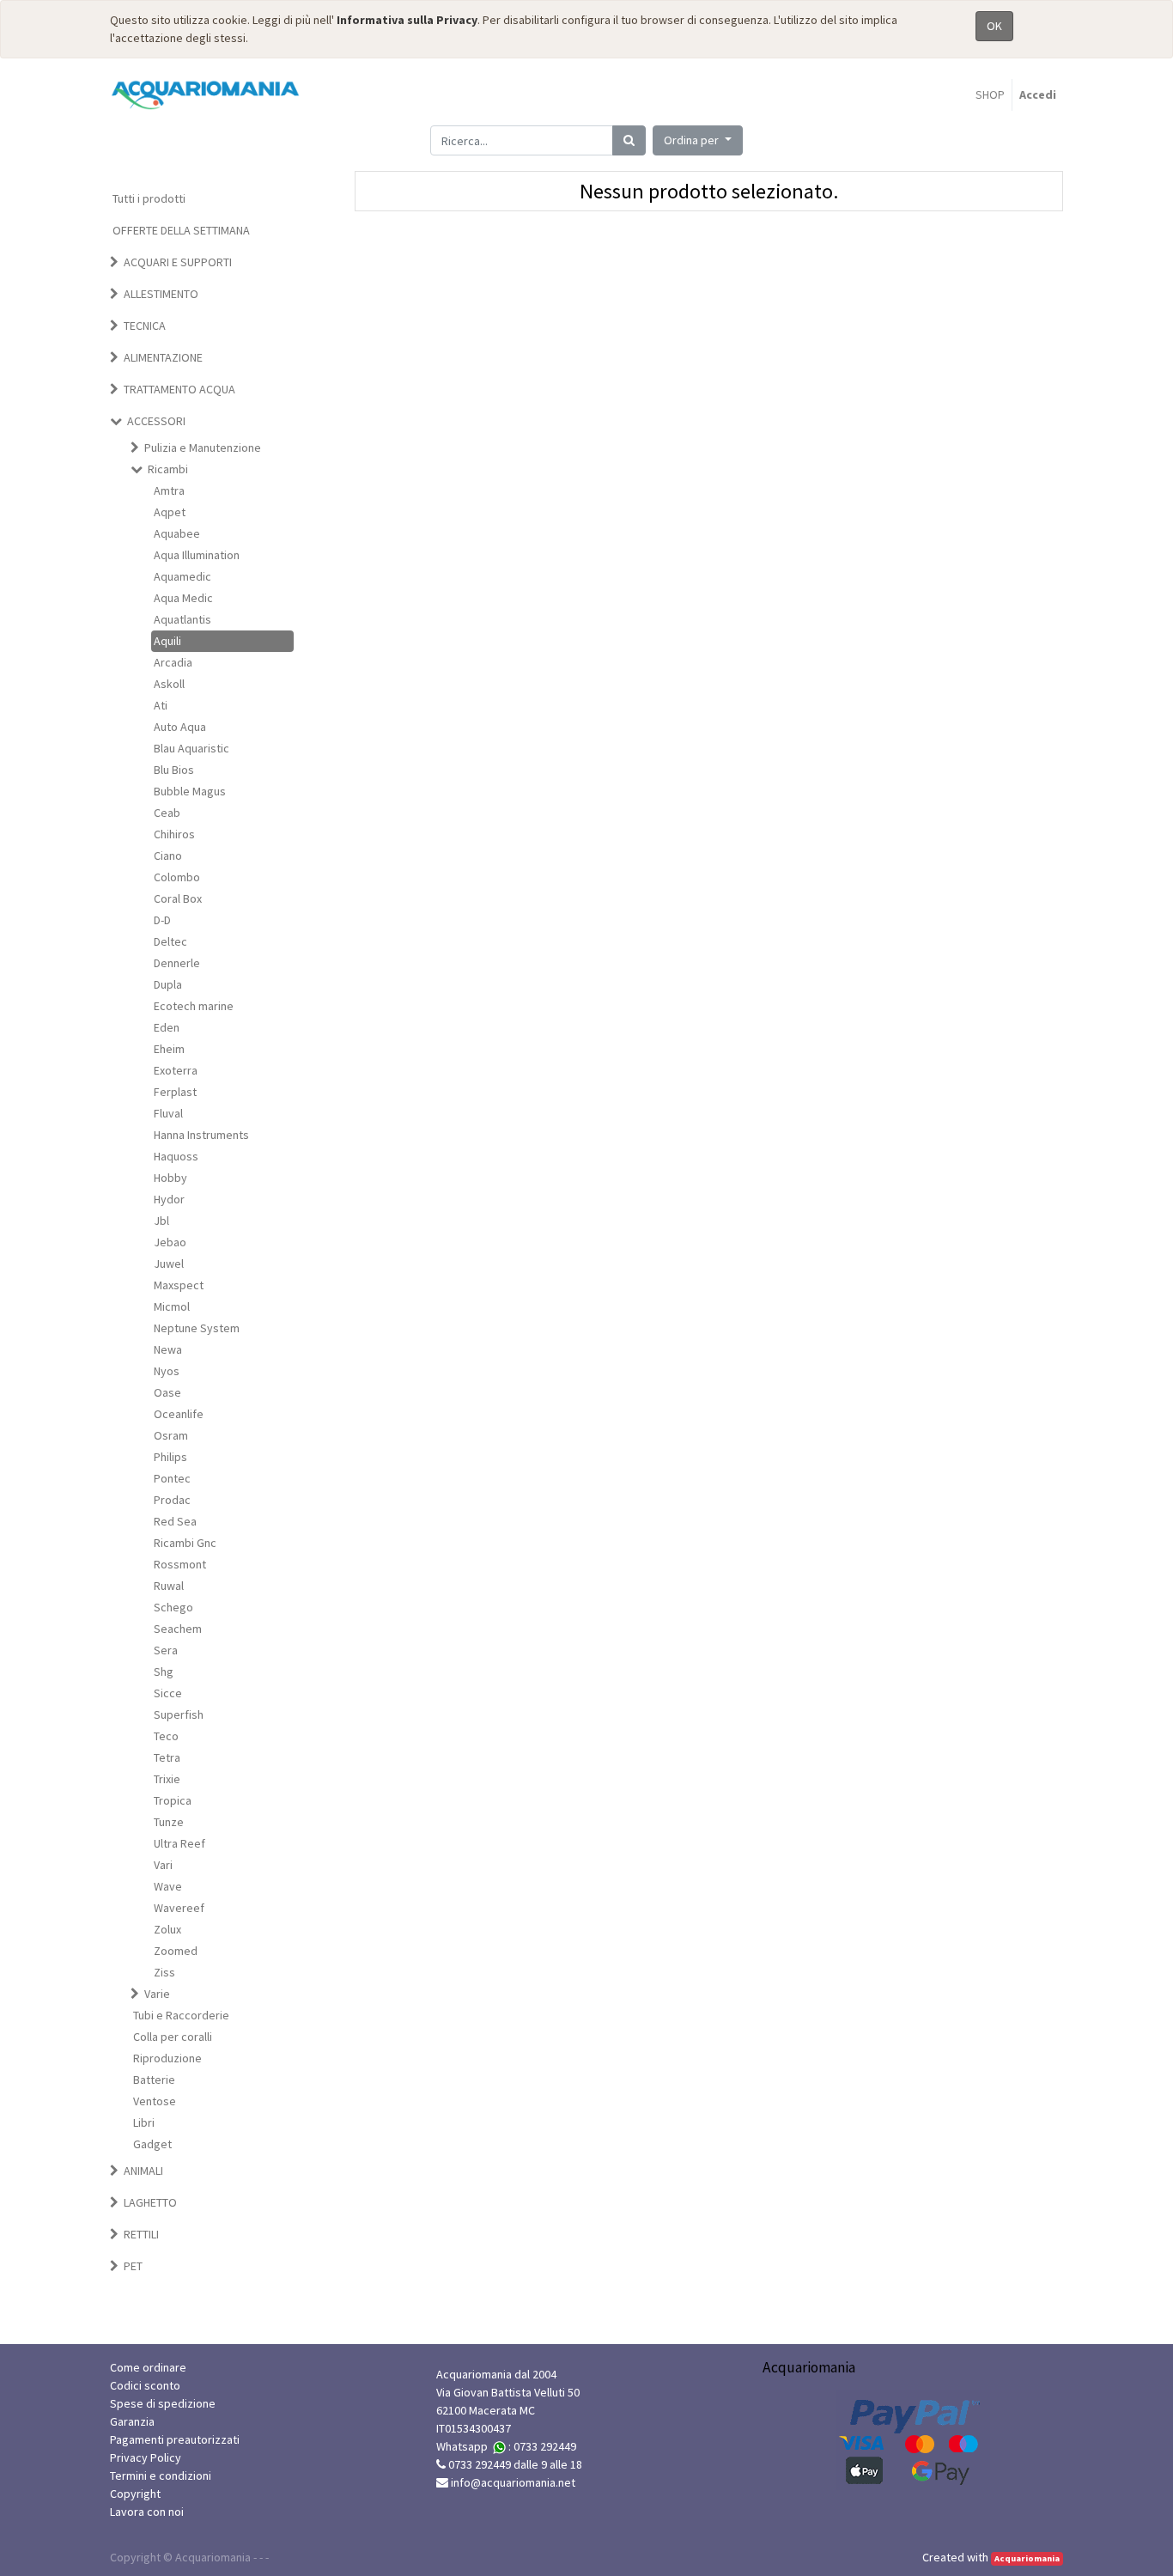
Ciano (168, 856)
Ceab (167, 813)
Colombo (177, 877)
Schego (173, 1607)
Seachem (178, 1629)
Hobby (170, 1178)
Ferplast (175, 1092)
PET (133, 2266)
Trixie (167, 1779)
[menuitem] (990, 95)
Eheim (169, 1049)
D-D (162, 920)
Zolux (167, 1929)
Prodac (172, 1500)
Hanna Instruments (201, 1135)
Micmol (172, 1306)
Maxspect (179, 1285)
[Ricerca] (629, 140)
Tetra (167, 1757)
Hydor (169, 1199)
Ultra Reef (179, 1843)
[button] (698, 140)
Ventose (155, 2101)
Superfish (179, 1714)
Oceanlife (179, 1414)
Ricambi (168, 469)
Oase (167, 1392)
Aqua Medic (183, 598)
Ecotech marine (194, 1006)
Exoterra (176, 1070)
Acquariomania (1027, 2558)
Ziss (164, 1972)
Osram (171, 1435)
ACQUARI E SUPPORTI (178, 262)
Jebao (170, 1242)
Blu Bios (174, 770)
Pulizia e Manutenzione (203, 448)
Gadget (152, 2144)
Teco (166, 1736)
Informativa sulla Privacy (407, 20)
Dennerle (177, 963)
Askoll (169, 684)
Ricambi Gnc (185, 1543)
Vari (163, 1865)
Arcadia (173, 662)
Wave (168, 1886)
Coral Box (178, 898)
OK (994, 26)
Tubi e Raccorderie (181, 2015)
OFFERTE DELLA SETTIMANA (181, 230)
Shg (164, 1672)
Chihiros (174, 834)
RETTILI (141, 2234)
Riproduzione (167, 2058)
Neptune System (197, 1328)
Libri (144, 2122)
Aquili (167, 641)
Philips (170, 1457)
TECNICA (145, 326)
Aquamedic (182, 576)
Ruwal (169, 1586)
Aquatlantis (182, 619)
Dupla (168, 984)
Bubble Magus (190, 791)
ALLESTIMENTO (161, 294)
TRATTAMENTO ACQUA (179, 389)
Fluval (168, 1113)
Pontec (172, 1478)
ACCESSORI (156, 421)
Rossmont (180, 1564)
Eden (167, 1027)
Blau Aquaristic (191, 748)
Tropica (173, 1800)
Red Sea (175, 1521)
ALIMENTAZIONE (163, 357)
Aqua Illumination (197, 555)
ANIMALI (143, 2171)
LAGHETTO (150, 2202)
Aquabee (177, 533)
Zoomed (176, 1951)
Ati (161, 705)
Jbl (161, 1221)
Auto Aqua (180, 727)
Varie (157, 1994)
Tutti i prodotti (149, 198)
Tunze (169, 1822)
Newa (168, 1349)
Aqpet (170, 512)
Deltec (170, 941)
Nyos (167, 1371)
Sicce (168, 1693)
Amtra (169, 490)
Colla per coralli (173, 2037)
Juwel (169, 1264)
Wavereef (179, 1908)
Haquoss (176, 1156)
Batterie (154, 2080)
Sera (166, 1650)
